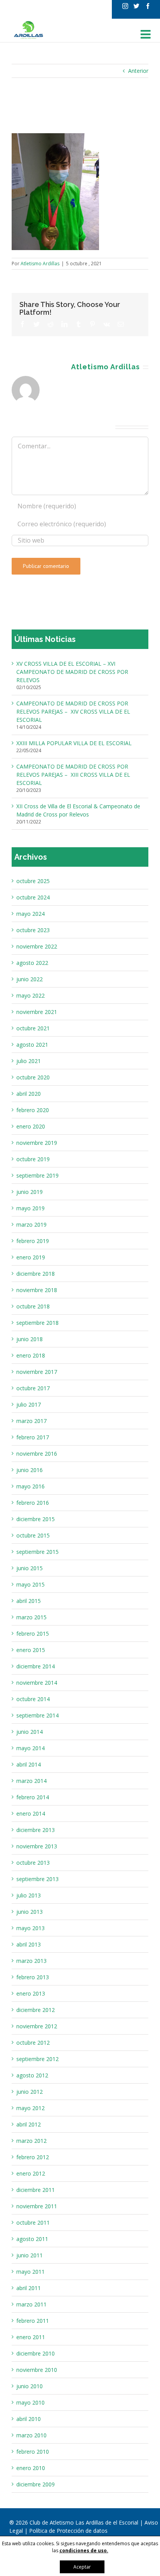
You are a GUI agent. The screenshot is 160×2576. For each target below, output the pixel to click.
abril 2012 (29, 2124)
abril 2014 (29, 1764)
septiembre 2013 (37, 1879)
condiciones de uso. (84, 2550)
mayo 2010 (30, 2402)
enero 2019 (31, 1257)
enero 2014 (31, 1813)
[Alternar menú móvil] (146, 34)
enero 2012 (31, 2173)
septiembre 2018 (37, 1323)
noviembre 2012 (37, 2026)
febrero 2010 (33, 2452)
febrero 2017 (33, 1437)
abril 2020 (29, 1094)
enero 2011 (31, 2337)
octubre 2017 (33, 1388)
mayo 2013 (30, 1928)
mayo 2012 (30, 2108)
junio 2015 (30, 1568)
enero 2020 (31, 1126)
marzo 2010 (31, 2435)
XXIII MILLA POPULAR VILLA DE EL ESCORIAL (74, 743)
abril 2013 (29, 1944)
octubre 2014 (33, 1699)
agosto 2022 (32, 963)
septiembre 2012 (37, 2059)
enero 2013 (31, 1993)
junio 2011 (30, 2255)
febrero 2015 (33, 1634)
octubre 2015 (33, 1535)
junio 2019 (30, 1192)
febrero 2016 (33, 1503)
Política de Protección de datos (68, 2531)
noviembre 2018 (37, 1290)
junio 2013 (30, 1912)
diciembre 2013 (36, 1830)
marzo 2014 (31, 1781)
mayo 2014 (30, 1748)
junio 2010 (30, 2386)
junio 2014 (30, 1732)
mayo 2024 (30, 914)
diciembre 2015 (36, 1519)
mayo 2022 (30, 995)
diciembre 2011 (36, 2190)
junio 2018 (30, 1339)
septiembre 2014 (37, 1715)
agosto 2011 (32, 2239)
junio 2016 (30, 1470)
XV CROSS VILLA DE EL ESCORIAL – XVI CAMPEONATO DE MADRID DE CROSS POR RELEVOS (72, 672)
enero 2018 (31, 1355)
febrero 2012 (33, 2157)
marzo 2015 (31, 1617)
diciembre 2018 (36, 1274)
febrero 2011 (33, 2321)
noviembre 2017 (37, 1372)
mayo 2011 (30, 2272)
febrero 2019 (33, 1241)
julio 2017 (29, 1404)
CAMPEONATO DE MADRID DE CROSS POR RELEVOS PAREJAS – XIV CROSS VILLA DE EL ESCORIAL (73, 711)
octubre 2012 (33, 2043)
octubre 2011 (33, 2222)
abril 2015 (29, 1601)
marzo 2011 (31, 2304)
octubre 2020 (33, 1077)
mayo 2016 (30, 1486)
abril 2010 (29, 2419)
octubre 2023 (33, 930)
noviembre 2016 (37, 1454)
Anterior (138, 71)
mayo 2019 (30, 1208)
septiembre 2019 (37, 1175)
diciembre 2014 (36, 1666)
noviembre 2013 (37, 1846)
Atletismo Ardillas (40, 264)
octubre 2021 (33, 1028)
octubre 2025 (33, 881)
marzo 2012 (31, 2141)
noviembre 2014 (37, 1683)
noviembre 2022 (37, 946)
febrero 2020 (33, 1110)
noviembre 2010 (37, 2370)
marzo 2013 (31, 1961)
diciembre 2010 (36, 2353)
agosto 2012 (32, 2075)
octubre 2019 (33, 1159)
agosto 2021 (32, 1045)
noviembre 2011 (37, 2206)
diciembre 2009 (36, 2484)
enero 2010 (31, 2468)
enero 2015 (31, 1650)
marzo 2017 (31, 1421)
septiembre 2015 (37, 1552)
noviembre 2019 (37, 1143)
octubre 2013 (33, 1863)
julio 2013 (29, 1895)
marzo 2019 (31, 1225)
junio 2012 (30, 2092)
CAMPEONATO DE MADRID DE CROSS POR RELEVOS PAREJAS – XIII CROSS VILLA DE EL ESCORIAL (73, 775)
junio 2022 (30, 979)
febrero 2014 (33, 1797)
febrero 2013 (33, 1977)
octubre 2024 (33, 897)
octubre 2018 (33, 1306)
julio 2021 (29, 1061)
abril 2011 (29, 2288)
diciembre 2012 (36, 2010)
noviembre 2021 (37, 1012)
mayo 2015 (30, 1584)
